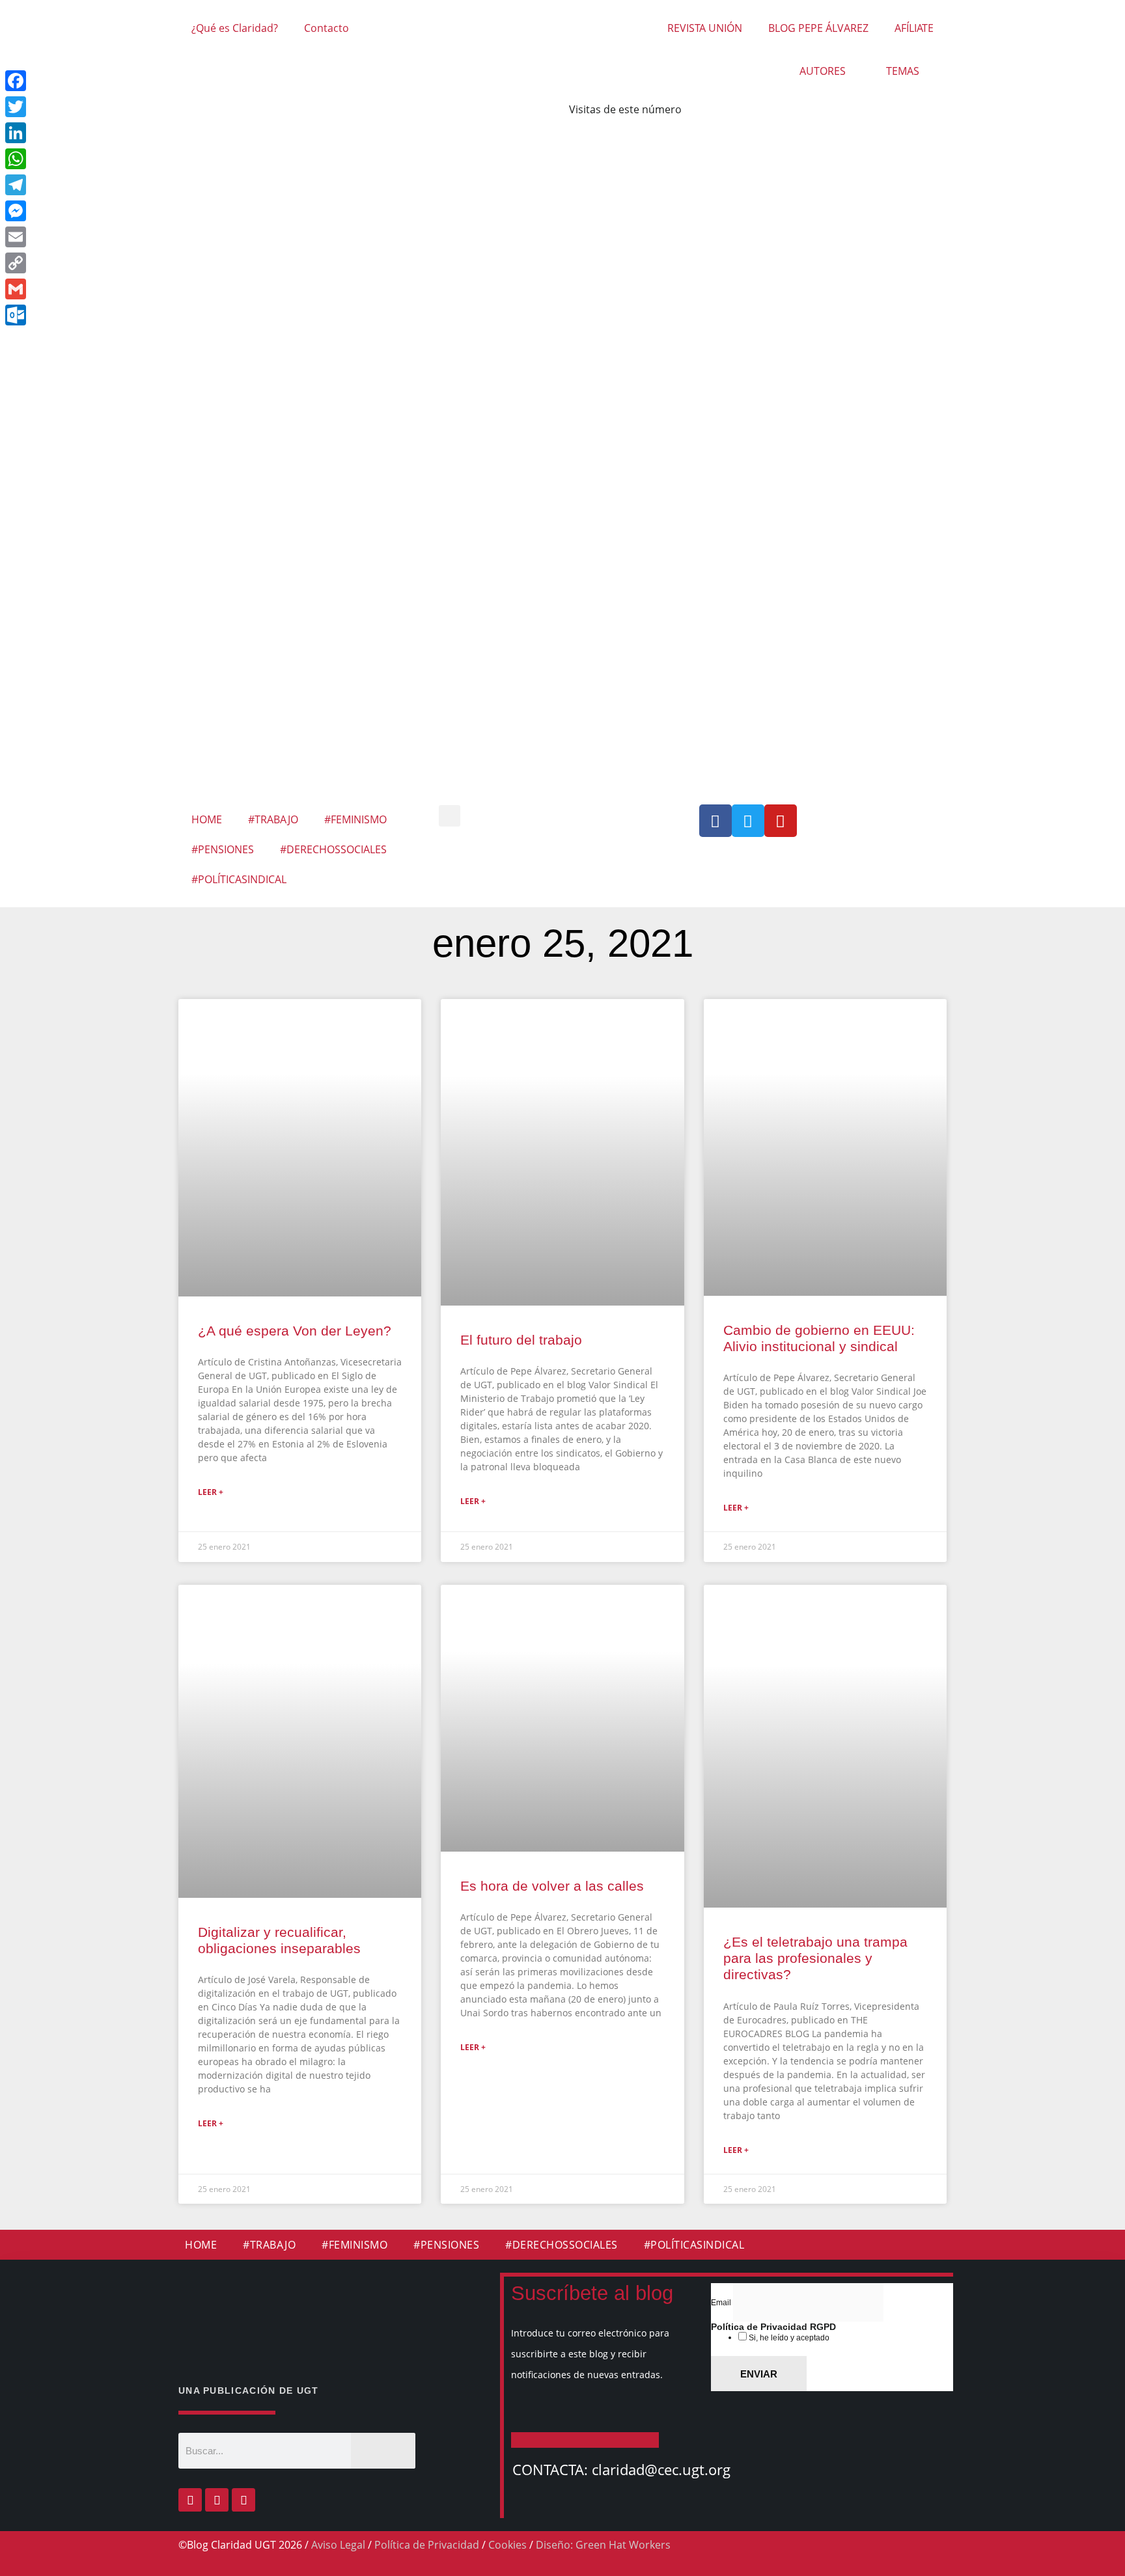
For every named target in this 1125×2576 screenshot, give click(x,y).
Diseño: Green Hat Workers (603, 2545)
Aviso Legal (338, 2545)
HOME (207, 819)
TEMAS (903, 71)
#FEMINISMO (355, 819)
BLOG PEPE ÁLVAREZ (818, 28)
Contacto (326, 28)
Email (722, 2303)
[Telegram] (103, 185)
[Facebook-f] (715, 821)
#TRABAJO (273, 819)
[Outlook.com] (103, 315)
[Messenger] (103, 211)
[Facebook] (190, 2500)
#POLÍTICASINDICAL (239, 879)
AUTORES (823, 71)
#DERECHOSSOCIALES (333, 849)
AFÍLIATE (914, 28)
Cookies (507, 2545)
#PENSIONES (223, 849)
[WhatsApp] (103, 159)
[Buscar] (383, 2451)
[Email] (103, 237)
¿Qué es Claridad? (235, 28)
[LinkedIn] (103, 133)
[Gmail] (103, 289)
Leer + (211, 1492)
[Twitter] (748, 821)
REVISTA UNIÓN (705, 28)
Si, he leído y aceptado (788, 2338)
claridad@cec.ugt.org (661, 2469)
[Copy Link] (103, 263)
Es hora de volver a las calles (552, 1886)
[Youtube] (781, 821)
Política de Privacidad (427, 2545)
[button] (450, 816)
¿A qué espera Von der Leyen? (295, 1331)
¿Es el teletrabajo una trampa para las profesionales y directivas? (815, 1958)
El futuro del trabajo (521, 1340)
